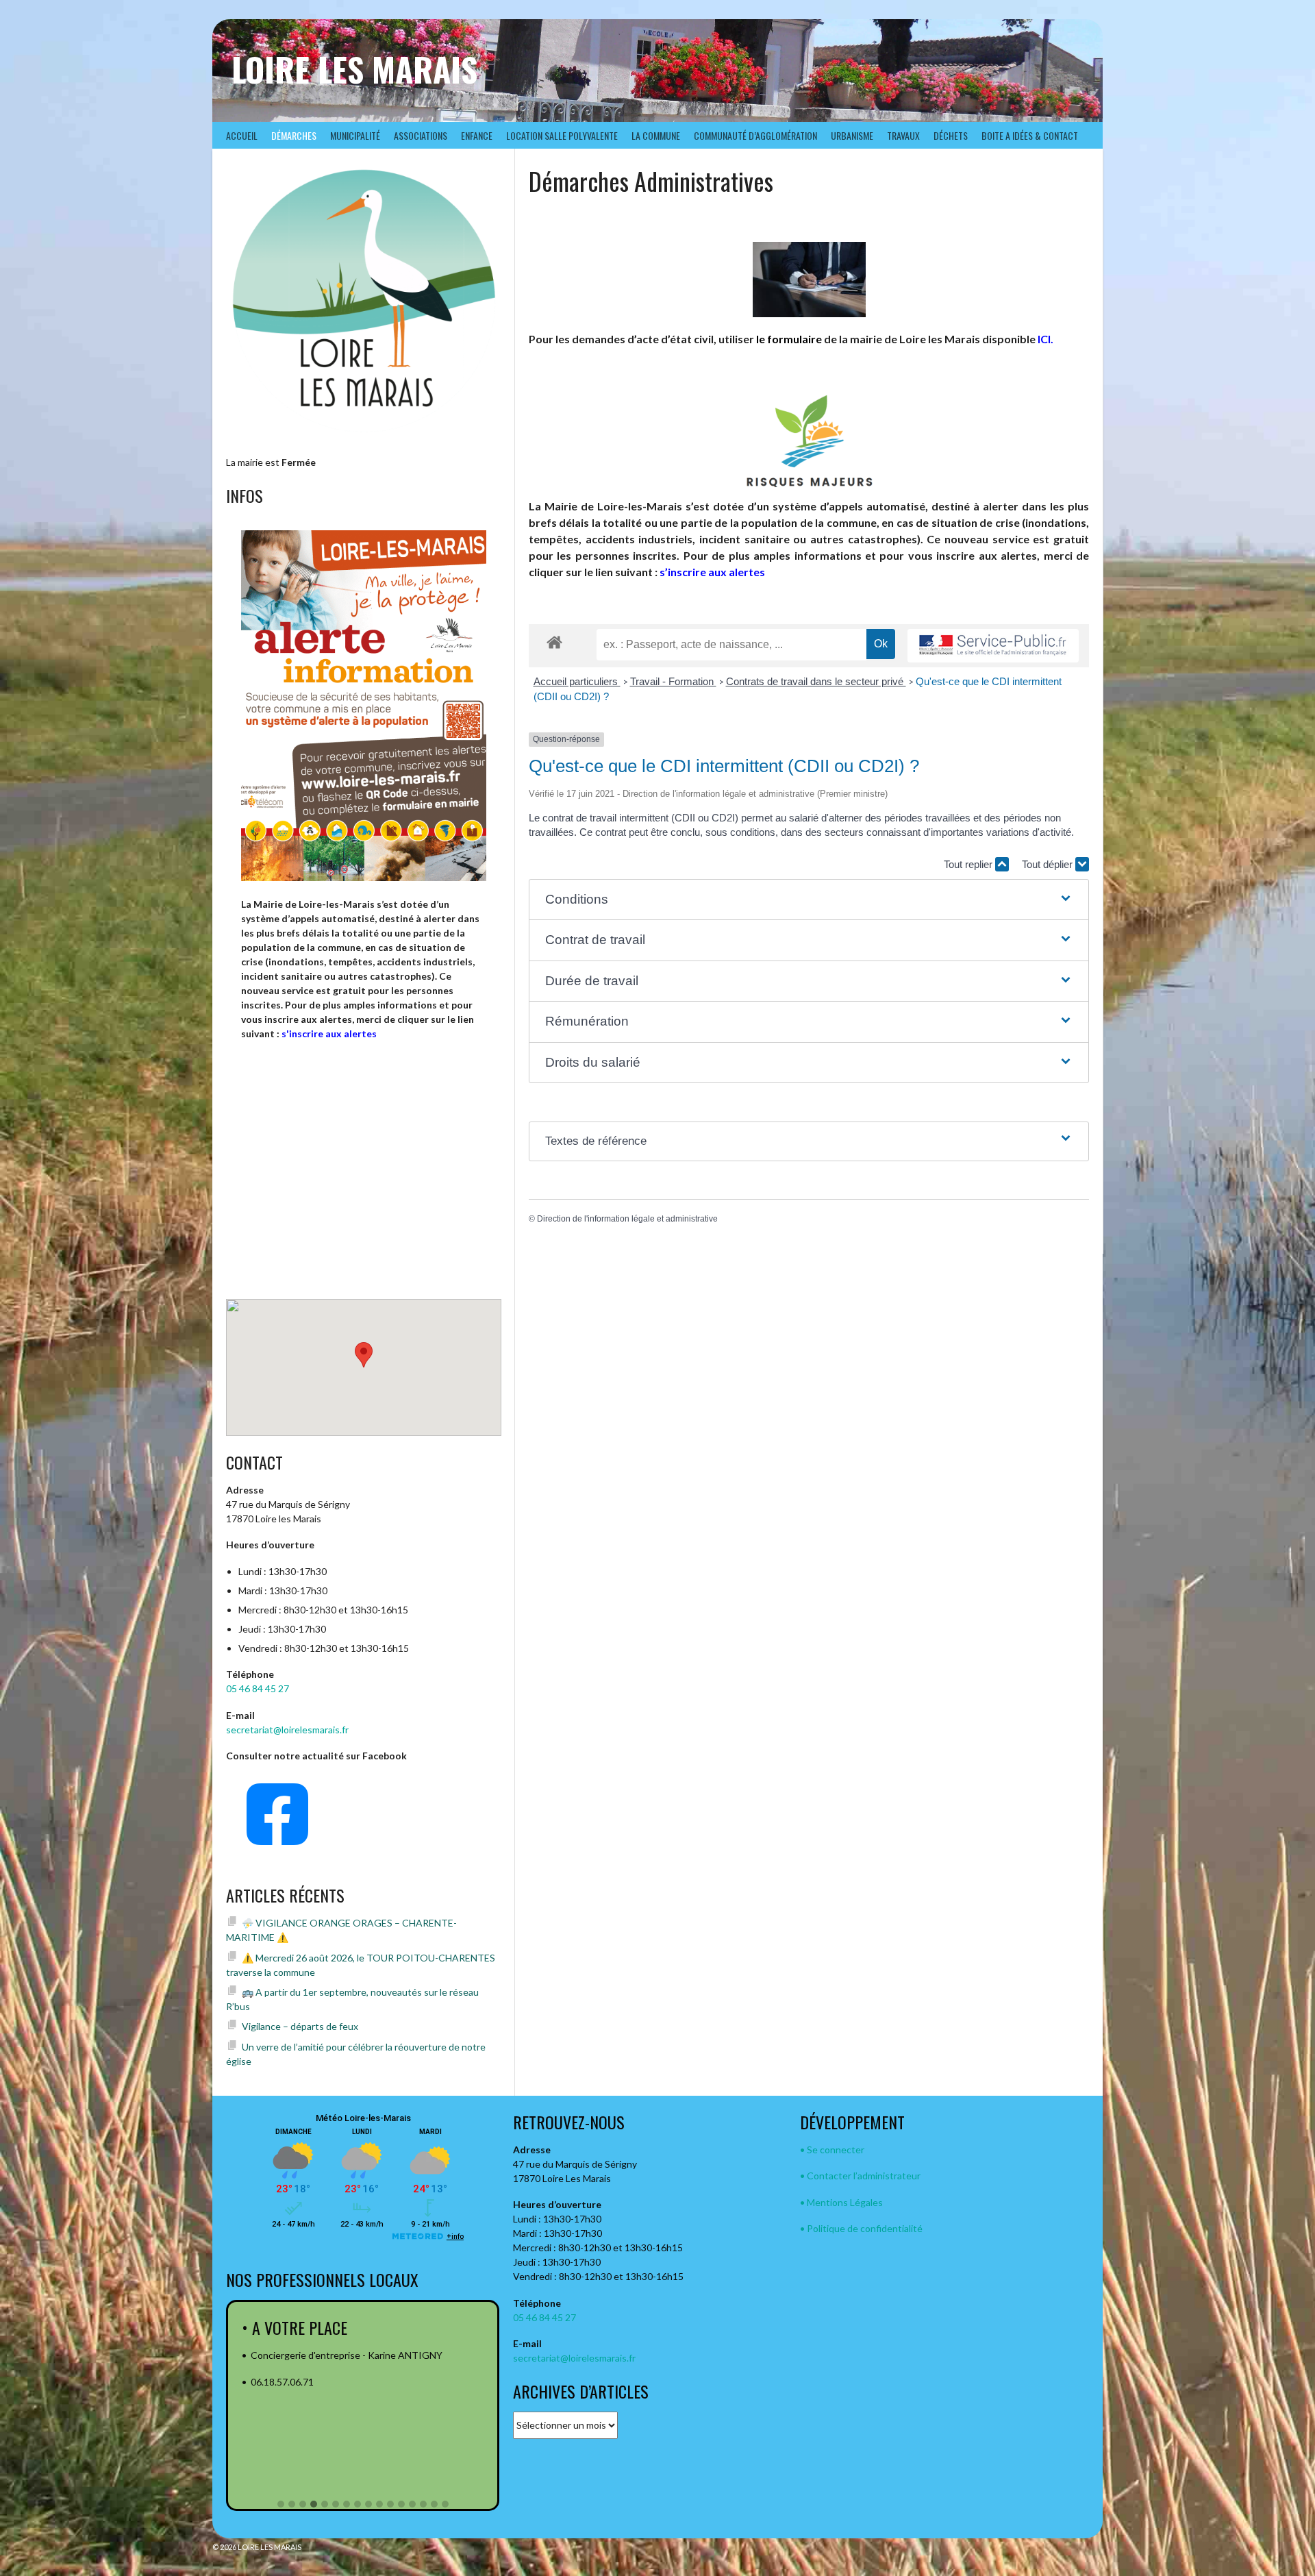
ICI (1044, 339)
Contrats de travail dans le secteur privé (816, 681)
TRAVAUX (903, 135)
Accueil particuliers (577, 681)
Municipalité (355, 135)
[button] (809, 900)
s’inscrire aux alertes (712, 572)
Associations (421, 135)
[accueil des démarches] (554, 642)
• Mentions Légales (841, 2202)
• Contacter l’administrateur (860, 2176)
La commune (656, 135)
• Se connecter (832, 2150)
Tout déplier (1049, 864)
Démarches (294, 135)
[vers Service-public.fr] (993, 646)
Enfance (477, 135)
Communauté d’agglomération (755, 135)
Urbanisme (852, 135)
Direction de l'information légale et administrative (627, 1219)
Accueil (242, 135)
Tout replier (969, 864)
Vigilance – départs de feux (300, 2026)
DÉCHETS (951, 135)
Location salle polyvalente (562, 135)
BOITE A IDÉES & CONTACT (1030, 135)
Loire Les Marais (354, 69)
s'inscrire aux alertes (329, 1033)
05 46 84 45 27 (258, 1688)
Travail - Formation (673, 681)
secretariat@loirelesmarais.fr (287, 1730)
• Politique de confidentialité (861, 2228)
